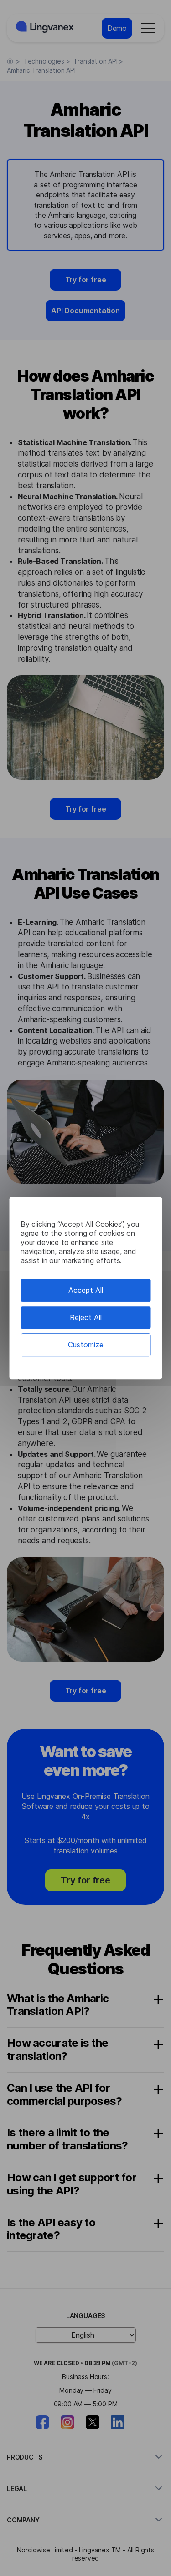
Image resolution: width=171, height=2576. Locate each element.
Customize (86, 1345)
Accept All (86, 1290)
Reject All (86, 1317)
